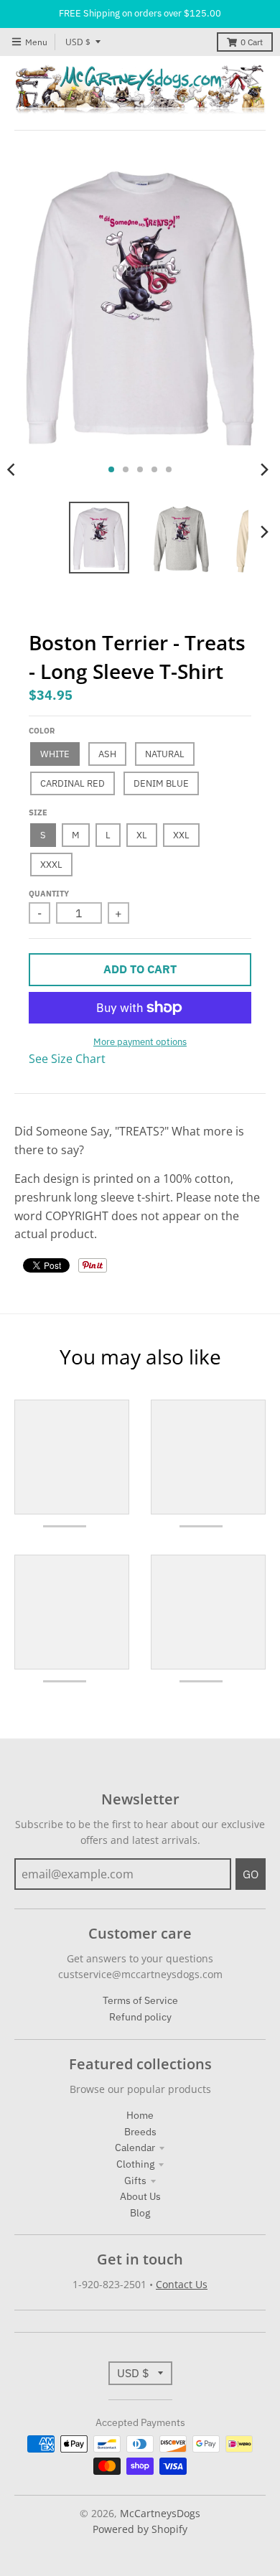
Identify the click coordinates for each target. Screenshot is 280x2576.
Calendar (135, 2148)
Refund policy (140, 2017)
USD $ (78, 42)
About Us (140, 2196)
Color (42, 731)
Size (38, 812)
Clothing (135, 2164)
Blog (140, 2213)
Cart (252, 42)
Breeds (140, 2132)
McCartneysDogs (160, 2513)
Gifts (135, 2181)
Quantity (49, 894)
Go (251, 1874)
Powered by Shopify (140, 2529)
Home (140, 2115)
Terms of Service (140, 2000)
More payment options (140, 1042)
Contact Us (182, 2284)
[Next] (264, 469)
